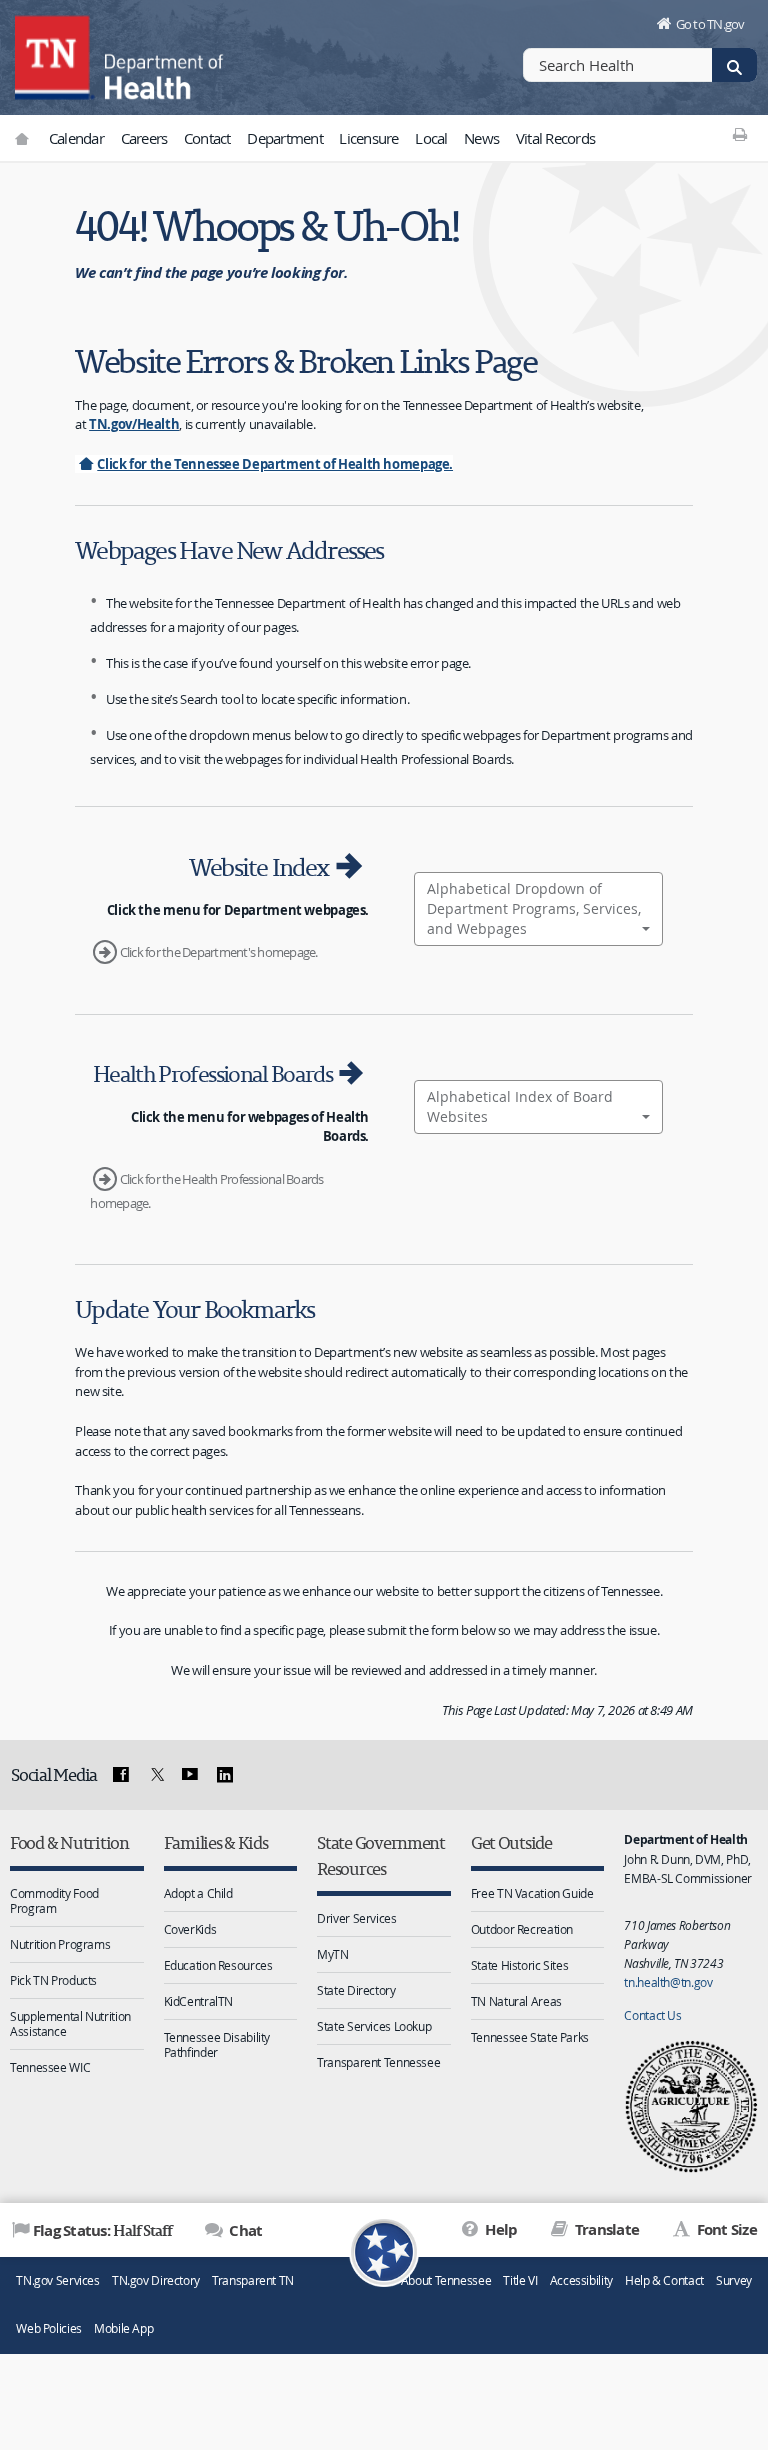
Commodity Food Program (54, 1900)
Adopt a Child (198, 1893)
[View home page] (55, 55)
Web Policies (49, 2328)
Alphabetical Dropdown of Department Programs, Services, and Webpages (534, 908)
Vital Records (555, 138)
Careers (144, 138)
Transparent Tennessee (378, 2062)
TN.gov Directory (156, 2280)
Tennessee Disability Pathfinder (217, 2044)
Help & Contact (664, 2280)
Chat (244, 2230)
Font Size (725, 2229)
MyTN (333, 1954)
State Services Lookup (374, 2026)
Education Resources (218, 1965)
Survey (734, 2280)
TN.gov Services (57, 2280)
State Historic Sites (520, 1965)
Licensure (368, 138)
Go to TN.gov (710, 24)
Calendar (76, 138)
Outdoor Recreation (522, 1929)
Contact (207, 138)
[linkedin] (225, 1775)
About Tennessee (446, 2280)
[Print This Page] (740, 134)
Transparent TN (253, 2280)
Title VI (520, 2280)
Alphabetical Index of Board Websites (520, 1106)
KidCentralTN (199, 2001)
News (481, 138)
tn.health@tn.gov (668, 1982)
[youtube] (190, 1775)
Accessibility (581, 2280)
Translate (605, 2229)
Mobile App (123, 2328)
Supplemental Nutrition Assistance (70, 2023)
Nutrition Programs (60, 1944)
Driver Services (356, 1918)
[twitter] (155, 1775)
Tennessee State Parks (530, 2037)
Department (285, 138)
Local (431, 138)
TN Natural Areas (516, 2001)
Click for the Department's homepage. (218, 952)
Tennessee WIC (50, 2067)
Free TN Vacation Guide (532, 1893)
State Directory (356, 1990)
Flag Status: (102, 2230)
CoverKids (190, 1929)
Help (499, 2229)
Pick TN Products (53, 1980)
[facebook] (121, 1775)
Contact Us (652, 2015)
